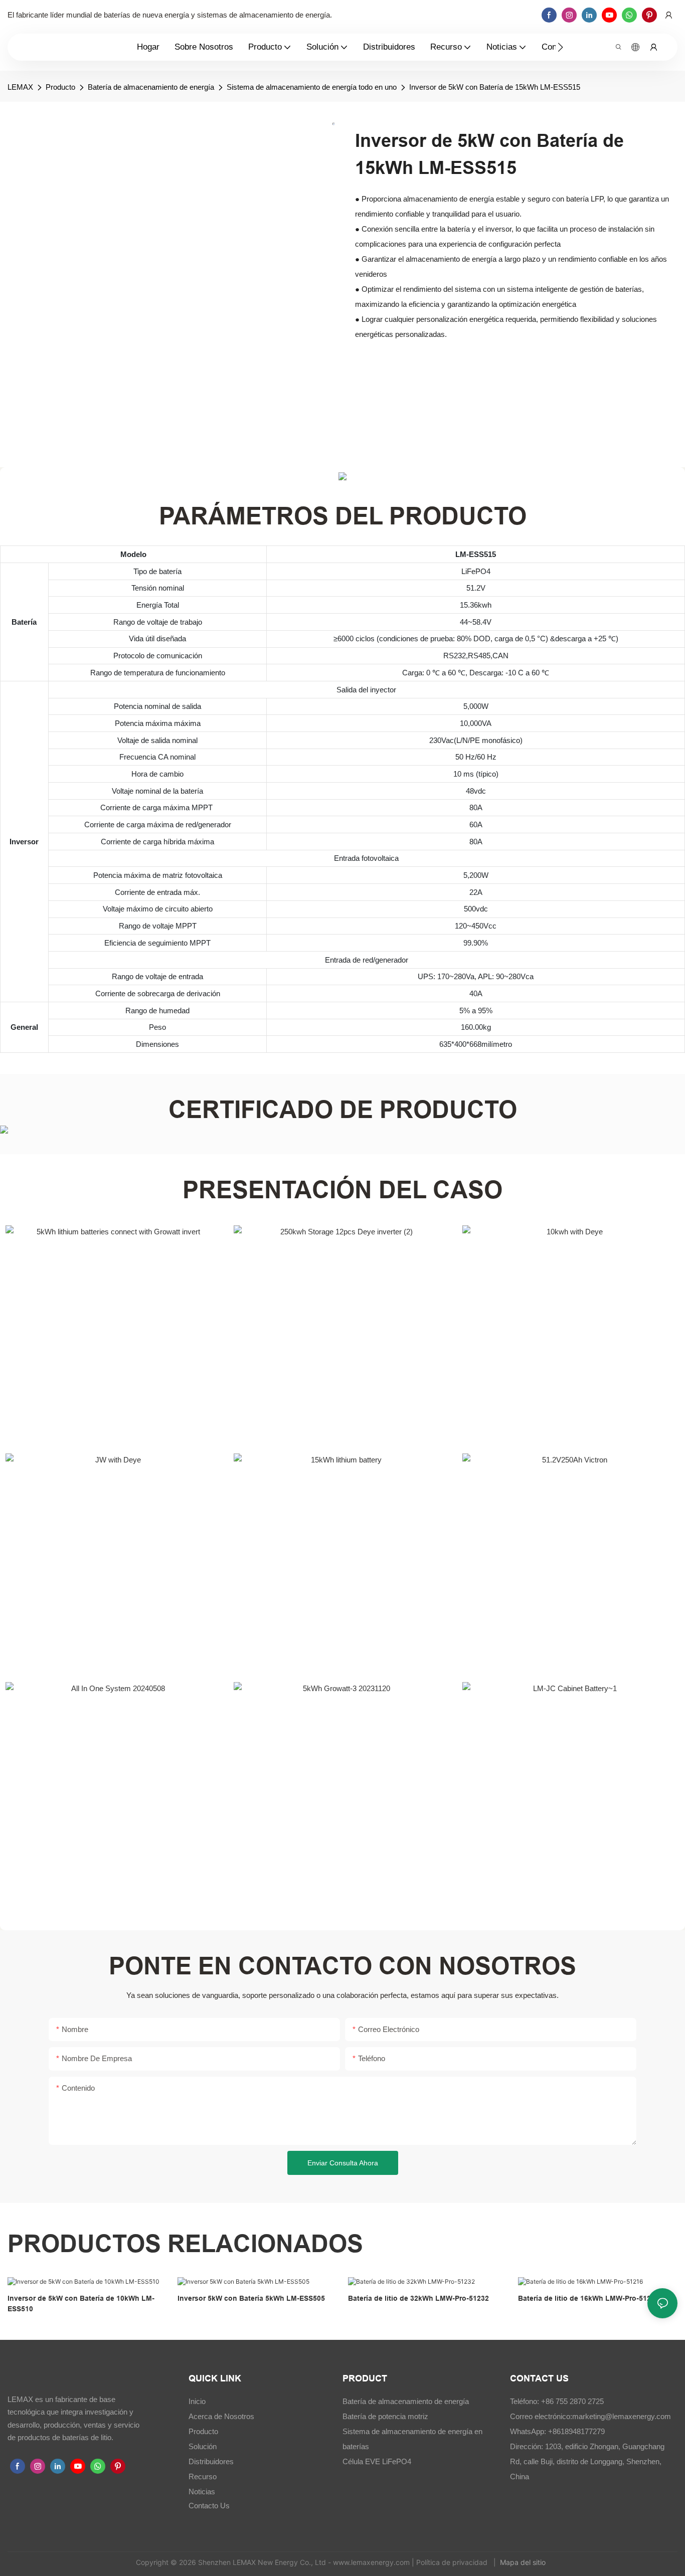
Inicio (197, 2401)
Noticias (202, 2492)
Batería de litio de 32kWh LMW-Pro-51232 (418, 2298)
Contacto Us (209, 2506)
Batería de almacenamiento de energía (151, 87)
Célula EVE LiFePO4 (377, 2461)
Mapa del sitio (524, 2562)
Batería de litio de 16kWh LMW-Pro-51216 (588, 2298)
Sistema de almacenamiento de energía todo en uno (312, 87)
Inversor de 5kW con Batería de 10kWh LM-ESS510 (81, 2304)
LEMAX (20, 87)
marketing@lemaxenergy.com (622, 2416)
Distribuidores (211, 2461)
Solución (203, 2446)
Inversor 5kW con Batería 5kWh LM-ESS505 (251, 2298)
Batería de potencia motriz (385, 2416)
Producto (60, 87)
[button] (560, 47)
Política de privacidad (453, 2562)
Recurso (203, 2476)
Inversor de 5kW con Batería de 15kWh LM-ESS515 (495, 87)
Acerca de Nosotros (221, 2416)
